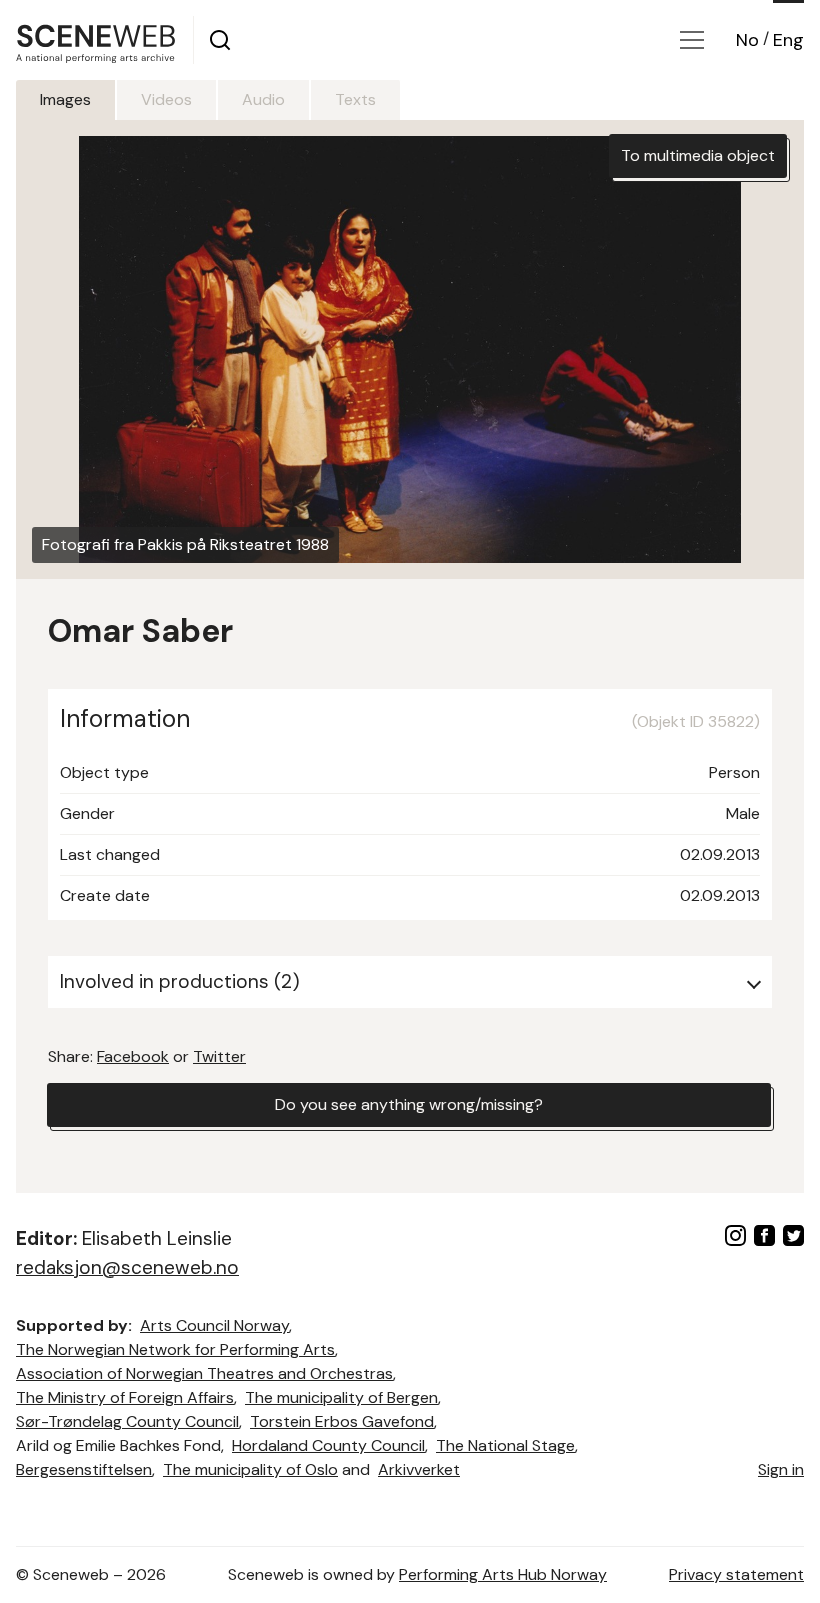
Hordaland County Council (328, 1445)
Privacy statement (736, 1574)
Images (65, 99)
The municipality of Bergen (341, 1397)
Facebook (133, 1056)
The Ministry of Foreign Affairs (125, 1397)
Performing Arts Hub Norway (503, 1574)
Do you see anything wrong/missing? (409, 1104)
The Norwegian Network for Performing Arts (175, 1349)
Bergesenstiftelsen (84, 1469)
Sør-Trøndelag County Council (127, 1421)
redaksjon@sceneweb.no (127, 1267)
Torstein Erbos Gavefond (342, 1421)
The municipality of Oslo (250, 1469)
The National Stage (505, 1445)
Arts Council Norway (214, 1325)
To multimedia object (698, 155)
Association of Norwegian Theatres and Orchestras (204, 1373)
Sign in (781, 1469)
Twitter (219, 1056)
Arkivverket (419, 1469)
